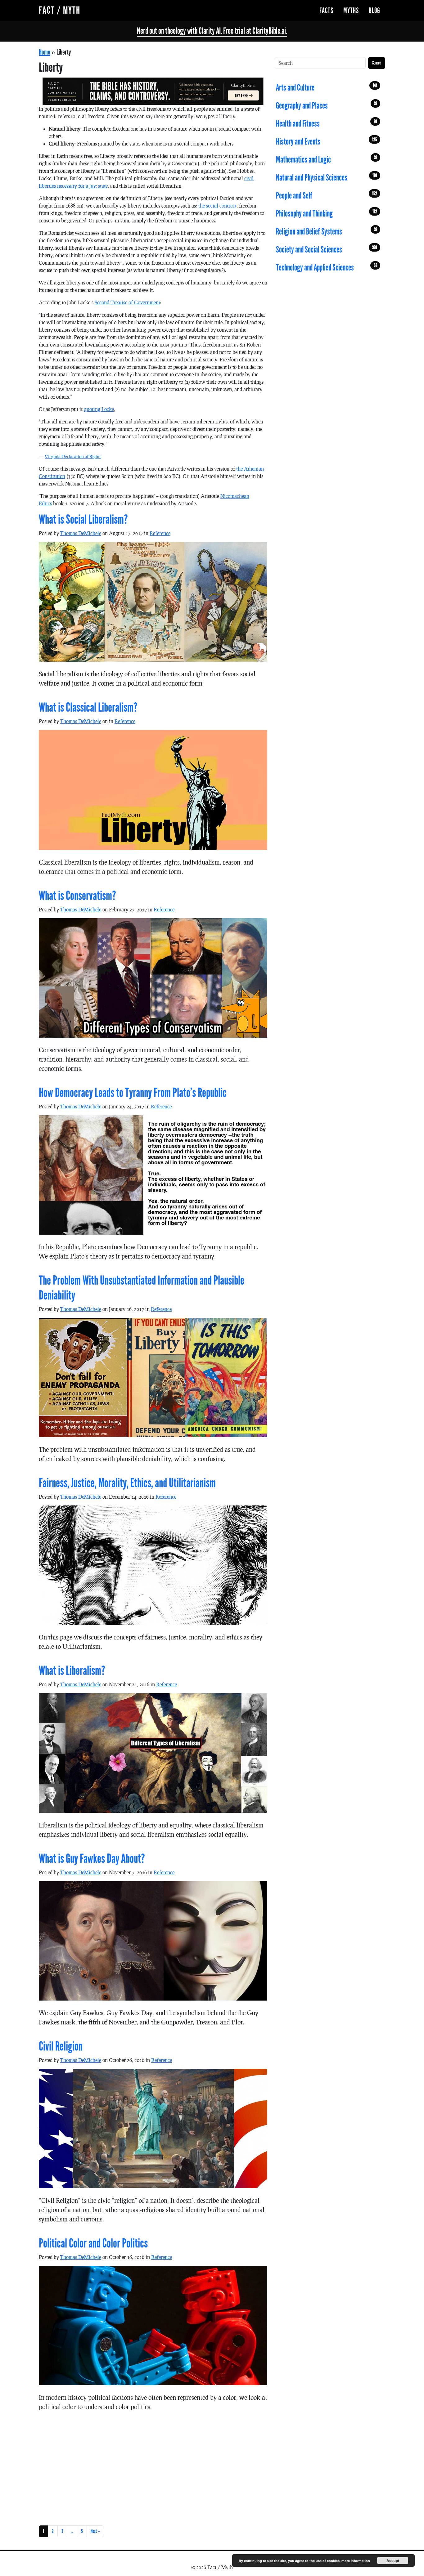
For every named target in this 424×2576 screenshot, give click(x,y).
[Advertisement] (153, 2467)
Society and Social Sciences (327, 250)
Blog (374, 11)
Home (45, 52)
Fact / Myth (60, 10)
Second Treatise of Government (127, 302)
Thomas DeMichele (81, 533)
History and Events (327, 142)
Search (377, 63)
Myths (351, 11)
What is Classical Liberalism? (88, 708)
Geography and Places (327, 106)
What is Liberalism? (72, 1671)
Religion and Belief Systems (327, 232)
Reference (160, 533)
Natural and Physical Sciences (327, 178)
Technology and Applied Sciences (327, 268)
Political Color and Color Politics (93, 2243)
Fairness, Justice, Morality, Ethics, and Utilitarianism (127, 1483)
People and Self (327, 196)
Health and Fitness (327, 124)
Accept (393, 2560)
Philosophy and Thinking (327, 214)
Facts (326, 11)
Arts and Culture (327, 88)
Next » (95, 2531)
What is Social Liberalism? (83, 520)
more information (356, 2561)
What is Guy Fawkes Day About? (92, 1859)
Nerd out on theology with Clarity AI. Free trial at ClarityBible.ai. (212, 31)
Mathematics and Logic (327, 160)
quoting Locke (99, 409)
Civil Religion (61, 2046)
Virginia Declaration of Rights (73, 456)
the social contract (217, 206)
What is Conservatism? (77, 896)
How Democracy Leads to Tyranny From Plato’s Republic (133, 1093)
